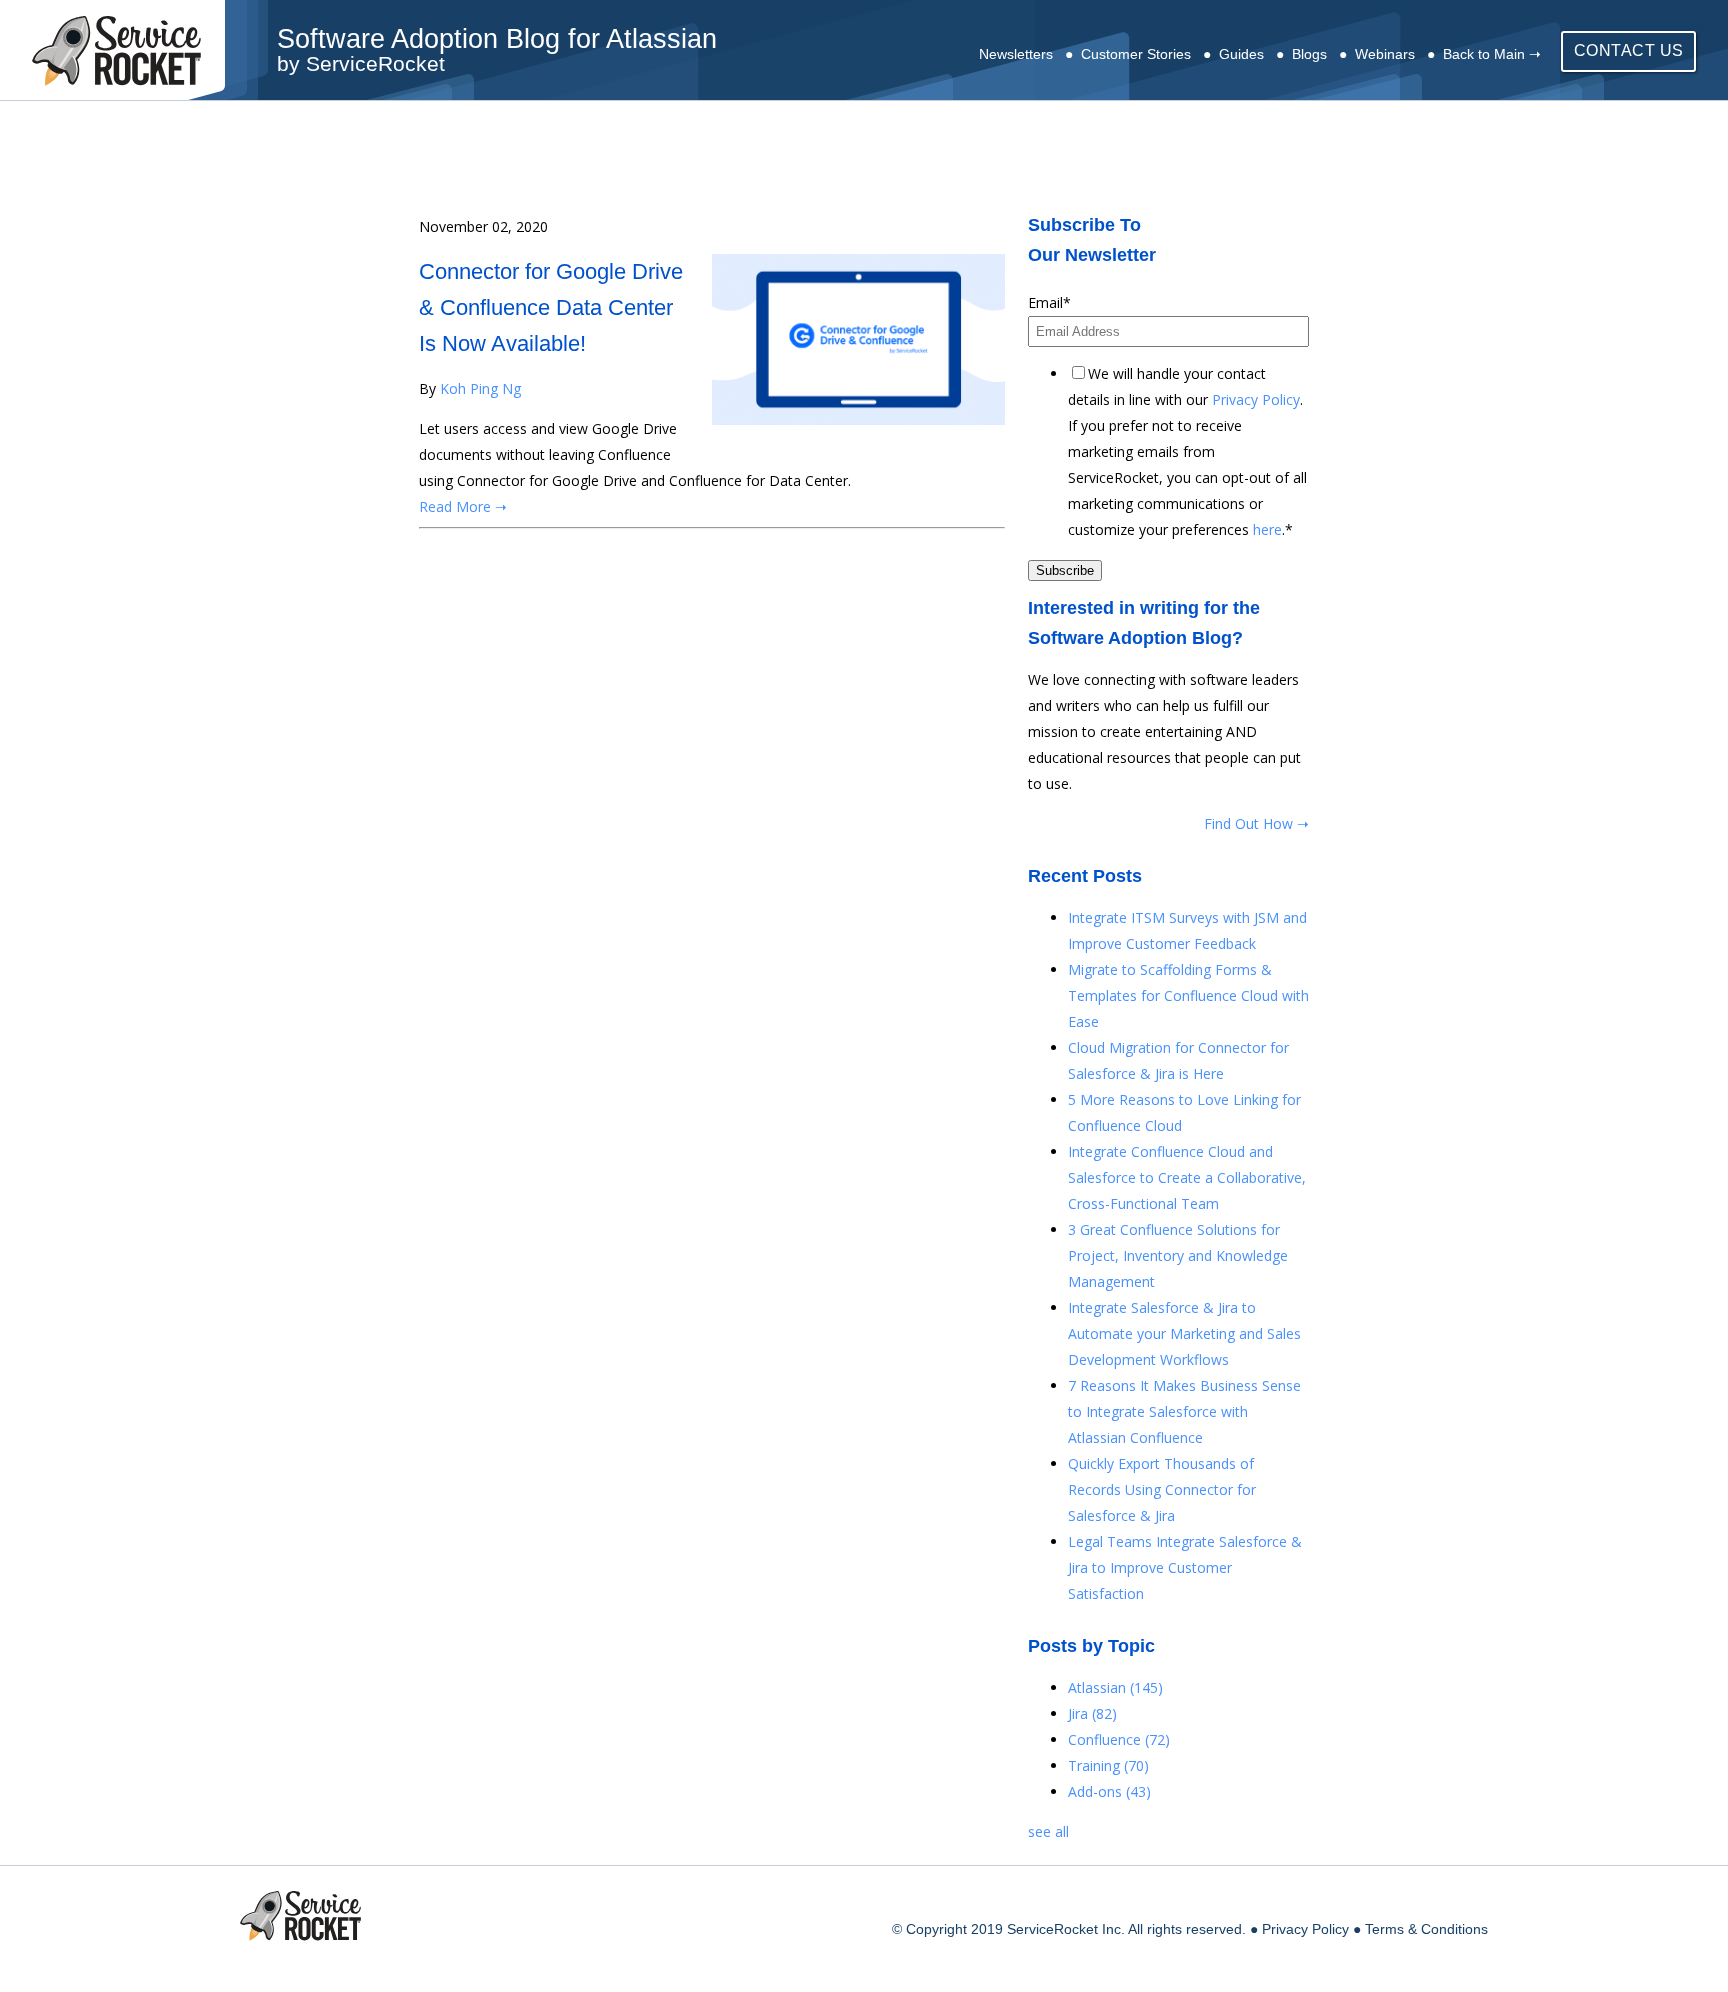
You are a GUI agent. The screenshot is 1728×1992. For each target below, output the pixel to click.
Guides (1241, 54)
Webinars (1385, 54)
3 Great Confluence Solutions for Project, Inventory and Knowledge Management (1178, 1255)
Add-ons (1109, 1791)
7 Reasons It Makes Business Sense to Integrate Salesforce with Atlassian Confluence (1184, 1411)
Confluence (1119, 1739)
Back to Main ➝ (1492, 54)
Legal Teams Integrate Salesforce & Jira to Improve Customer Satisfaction (1185, 1567)
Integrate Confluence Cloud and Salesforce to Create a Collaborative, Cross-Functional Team (1187, 1177)
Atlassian (1115, 1687)
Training (1108, 1765)
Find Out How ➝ (1256, 823)
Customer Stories (1136, 54)
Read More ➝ (463, 506)
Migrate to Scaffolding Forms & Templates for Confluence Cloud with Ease (1188, 995)
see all (1048, 1831)
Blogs (1309, 54)
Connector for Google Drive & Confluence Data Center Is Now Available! (551, 307)
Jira (1092, 1713)
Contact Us (1629, 50)
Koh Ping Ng (480, 388)
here (1267, 529)
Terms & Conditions (1426, 1929)
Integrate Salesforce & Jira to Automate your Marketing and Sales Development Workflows (1184, 1333)
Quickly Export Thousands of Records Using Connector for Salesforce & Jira (1162, 1489)
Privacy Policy (1256, 399)
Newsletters (1016, 54)
